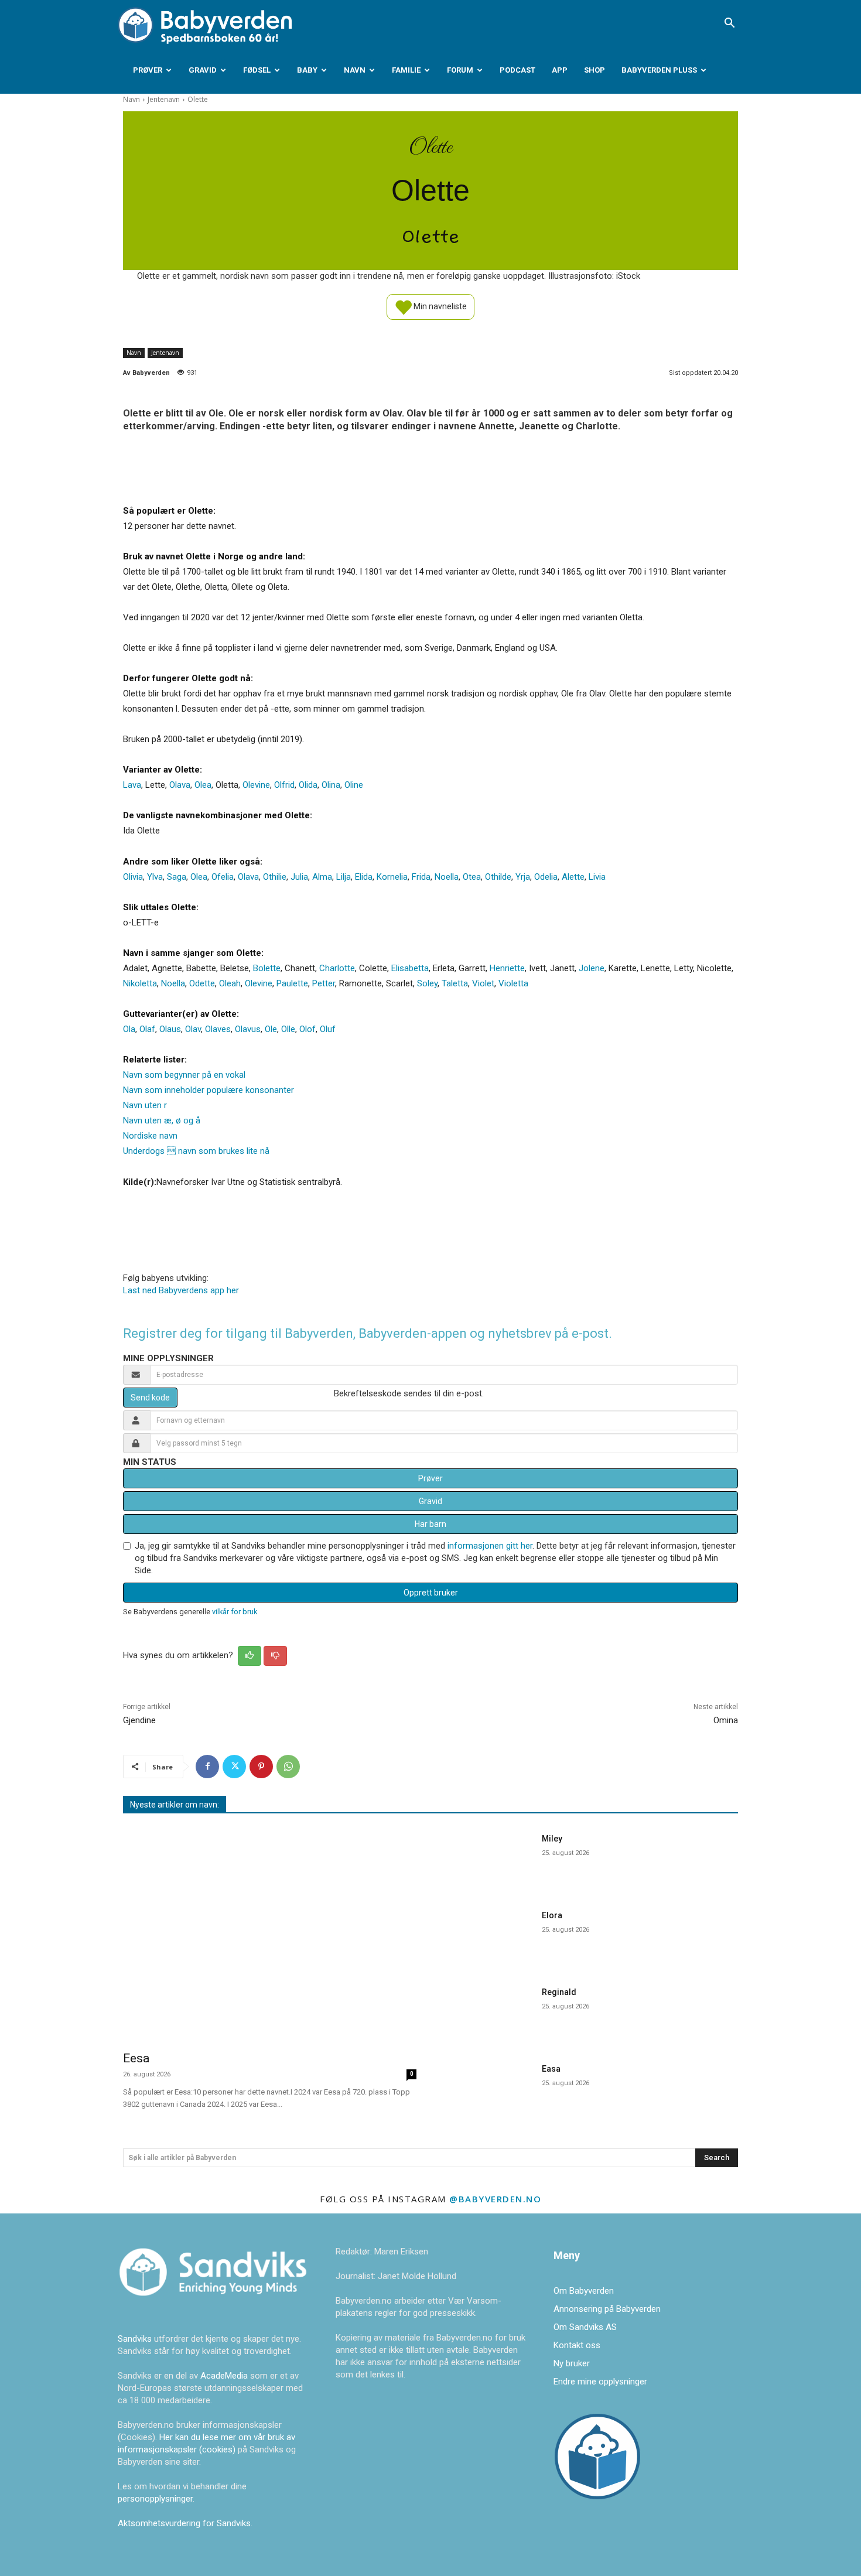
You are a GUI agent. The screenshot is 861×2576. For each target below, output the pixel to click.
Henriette (507, 968)
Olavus (248, 1029)
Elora (552, 1915)
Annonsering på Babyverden (607, 2309)
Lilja (344, 877)
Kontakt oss (577, 2345)
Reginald (559, 1992)
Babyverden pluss (659, 70)
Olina (331, 785)
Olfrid (284, 785)
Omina (726, 1720)
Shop (594, 70)
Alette (573, 877)
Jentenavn (164, 99)
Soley (427, 983)
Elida (364, 877)
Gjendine (139, 1720)
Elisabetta (410, 968)
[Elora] (488, 1936)
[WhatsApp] (288, 1767)
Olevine (256, 785)
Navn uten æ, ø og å (162, 1120)
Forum (460, 70)
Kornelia (392, 877)
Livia (597, 877)
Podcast (517, 70)
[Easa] (488, 2090)
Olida (308, 785)
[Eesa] (270, 1934)
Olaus (170, 1029)
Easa (551, 2069)
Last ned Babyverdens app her (181, 1290)
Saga (177, 877)
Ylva (155, 877)
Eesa (136, 2058)
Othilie (275, 877)
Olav (193, 1029)
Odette (202, 983)
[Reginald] (488, 2013)
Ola (129, 1029)
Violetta (513, 983)
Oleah (230, 983)
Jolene (592, 968)
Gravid (203, 70)
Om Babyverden (584, 2291)
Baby (307, 70)
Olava (180, 785)
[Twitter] (234, 1767)
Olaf (147, 1029)
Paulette (292, 983)
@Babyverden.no (495, 2199)
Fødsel (257, 70)
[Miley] (488, 1859)
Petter (324, 983)
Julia (299, 877)
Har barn (430, 1524)
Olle (288, 1029)
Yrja (523, 877)
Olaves (218, 1029)
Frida (421, 877)
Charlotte (337, 968)
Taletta (455, 983)
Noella (447, 877)
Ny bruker (572, 2363)
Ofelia (223, 877)
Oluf (328, 1029)
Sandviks (135, 2339)
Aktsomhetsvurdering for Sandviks (184, 2523)
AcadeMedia (225, 2376)
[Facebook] (207, 1767)
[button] (729, 24)
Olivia (133, 877)
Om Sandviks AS (585, 2327)
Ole (271, 1029)
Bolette (267, 968)
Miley (552, 1839)
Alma (322, 877)
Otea (472, 877)
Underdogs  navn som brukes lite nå (196, 1151)
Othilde (498, 877)
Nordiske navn (150, 1136)
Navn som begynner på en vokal (184, 1075)
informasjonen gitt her (490, 1546)
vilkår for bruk (235, 1612)
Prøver (148, 70)
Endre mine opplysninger (600, 2382)
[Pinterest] (261, 1767)
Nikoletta (140, 983)
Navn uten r (145, 1105)
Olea (203, 785)
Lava (132, 785)
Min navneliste (439, 306)
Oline (354, 785)
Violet (483, 983)
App (560, 70)
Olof (307, 1029)
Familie (406, 70)
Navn (355, 70)
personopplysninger (155, 2499)
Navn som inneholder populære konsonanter (209, 1090)
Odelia (546, 877)
